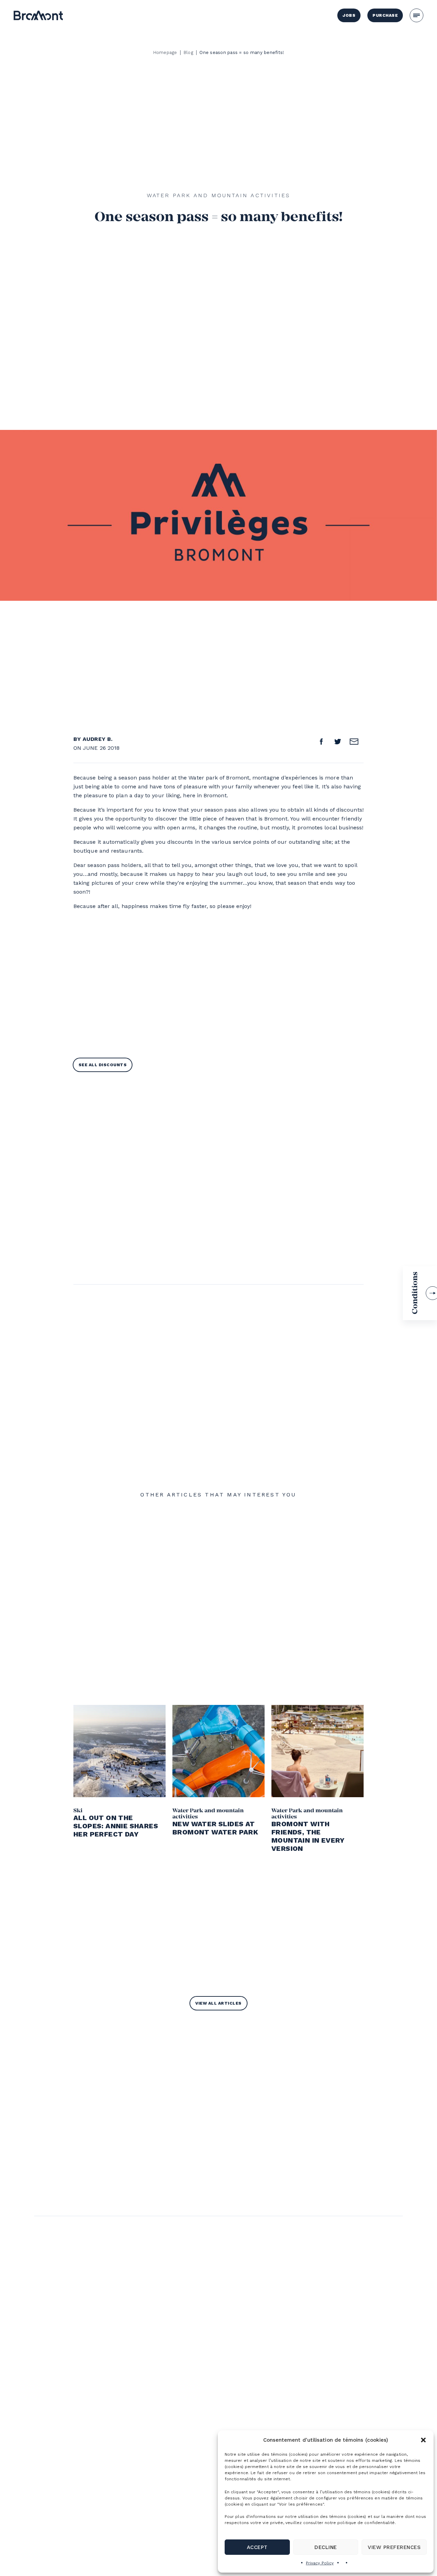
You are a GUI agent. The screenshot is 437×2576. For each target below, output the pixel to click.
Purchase (385, 15)
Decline (326, 2547)
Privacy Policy (320, 2563)
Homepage (165, 52)
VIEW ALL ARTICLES (218, 2003)
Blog (188, 52)
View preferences (394, 2547)
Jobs (349, 15)
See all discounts (103, 1065)
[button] (423, 2440)
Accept (257, 2547)
